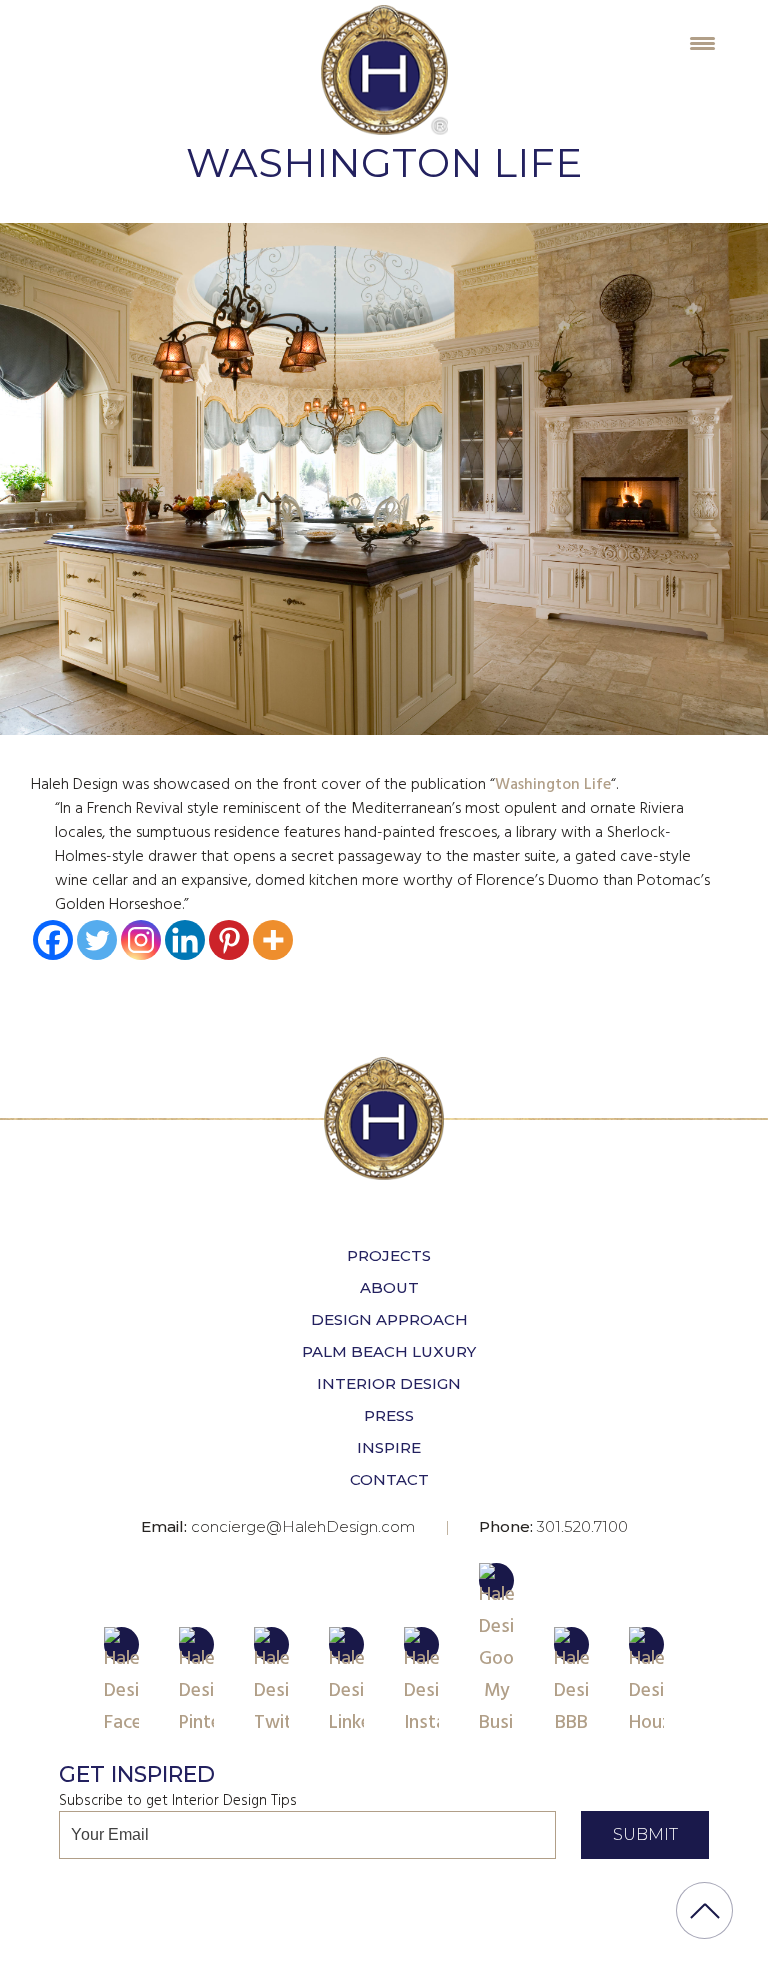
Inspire (389, 1447)
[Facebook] (53, 940)
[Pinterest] (229, 940)
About (389, 1287)
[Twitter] (97, 940)
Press (389, 1415)
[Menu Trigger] (702, 42)
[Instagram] (141, 940)
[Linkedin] (185, 940)
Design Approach (389, 1319)
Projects (389, 1255)
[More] (273, 940)
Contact (389, 1479)
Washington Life (553, 785)
